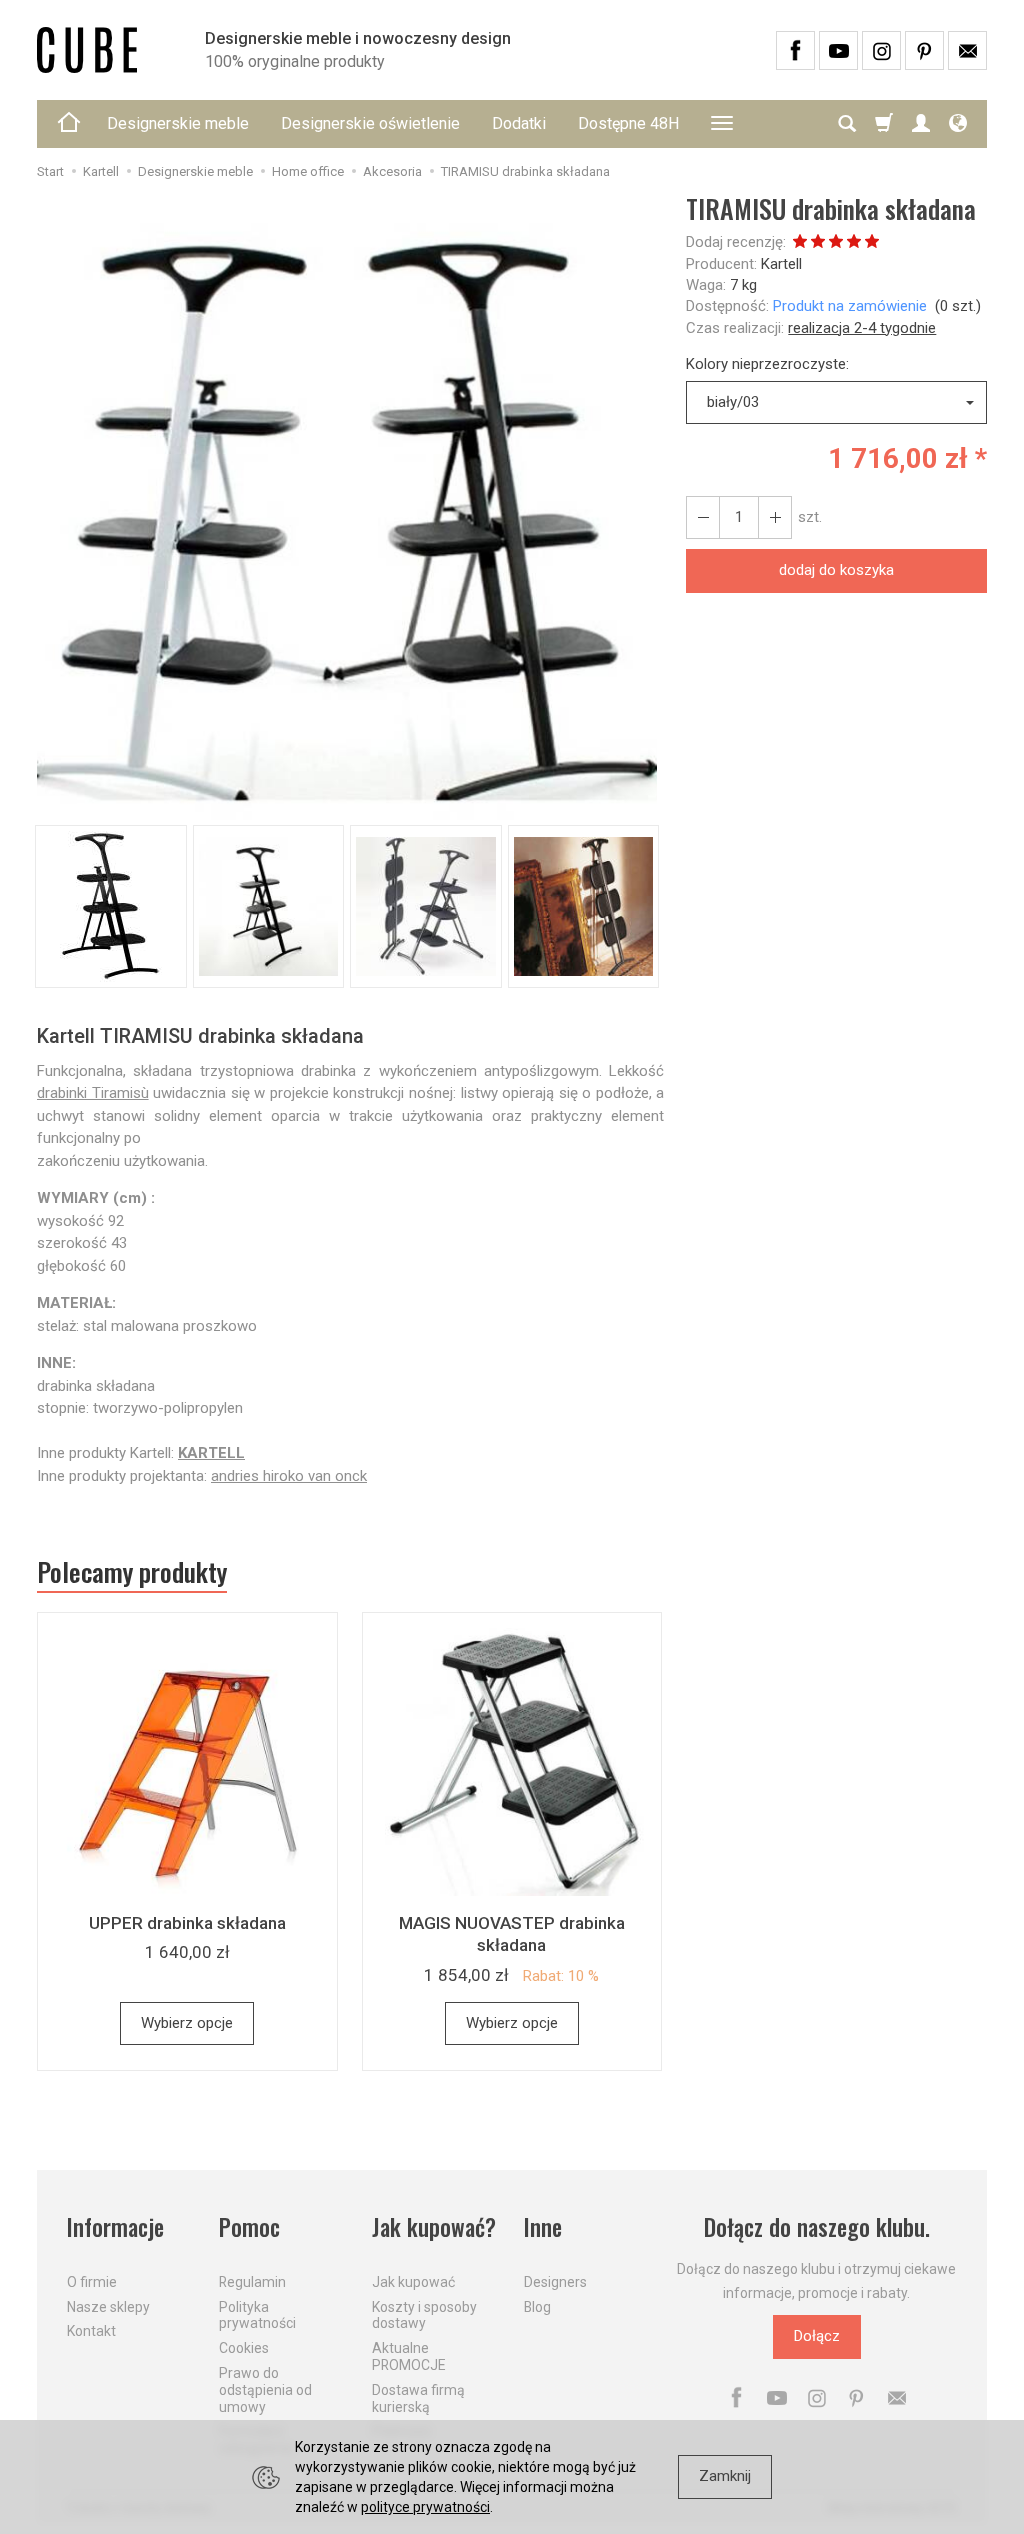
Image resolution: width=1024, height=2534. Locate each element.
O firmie (92, 2282)
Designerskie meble (178, 123)
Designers (555, 2282)
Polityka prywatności (257, 2315)
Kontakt (91, 2331)
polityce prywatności (425, 2507)
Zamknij (725, 2476)
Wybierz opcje (187, 2023)
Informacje (115, 2227)
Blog (537, 2307)
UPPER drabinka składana (187, 1923)
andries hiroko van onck (289, 1476)
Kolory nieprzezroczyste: (767, 364)
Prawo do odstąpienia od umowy (265, 2390)
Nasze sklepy (108, 2307)
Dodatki (519, 123)
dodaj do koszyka (836, 570)
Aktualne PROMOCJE (409, 2356)
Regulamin (252, 2282)
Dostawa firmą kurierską (418, 2398)
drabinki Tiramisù (93, 1093)
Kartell (781, 264)
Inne (543, 2227)
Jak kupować (413, 2282)
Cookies (244, 2348)
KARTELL (211, 1453)
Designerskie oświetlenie (370, 123)
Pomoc (249, 2227)
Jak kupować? (434, 2227)
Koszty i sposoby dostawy (424, 2315)
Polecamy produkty (132, 1572)
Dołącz (817, 2336)
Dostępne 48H (628, 123)
